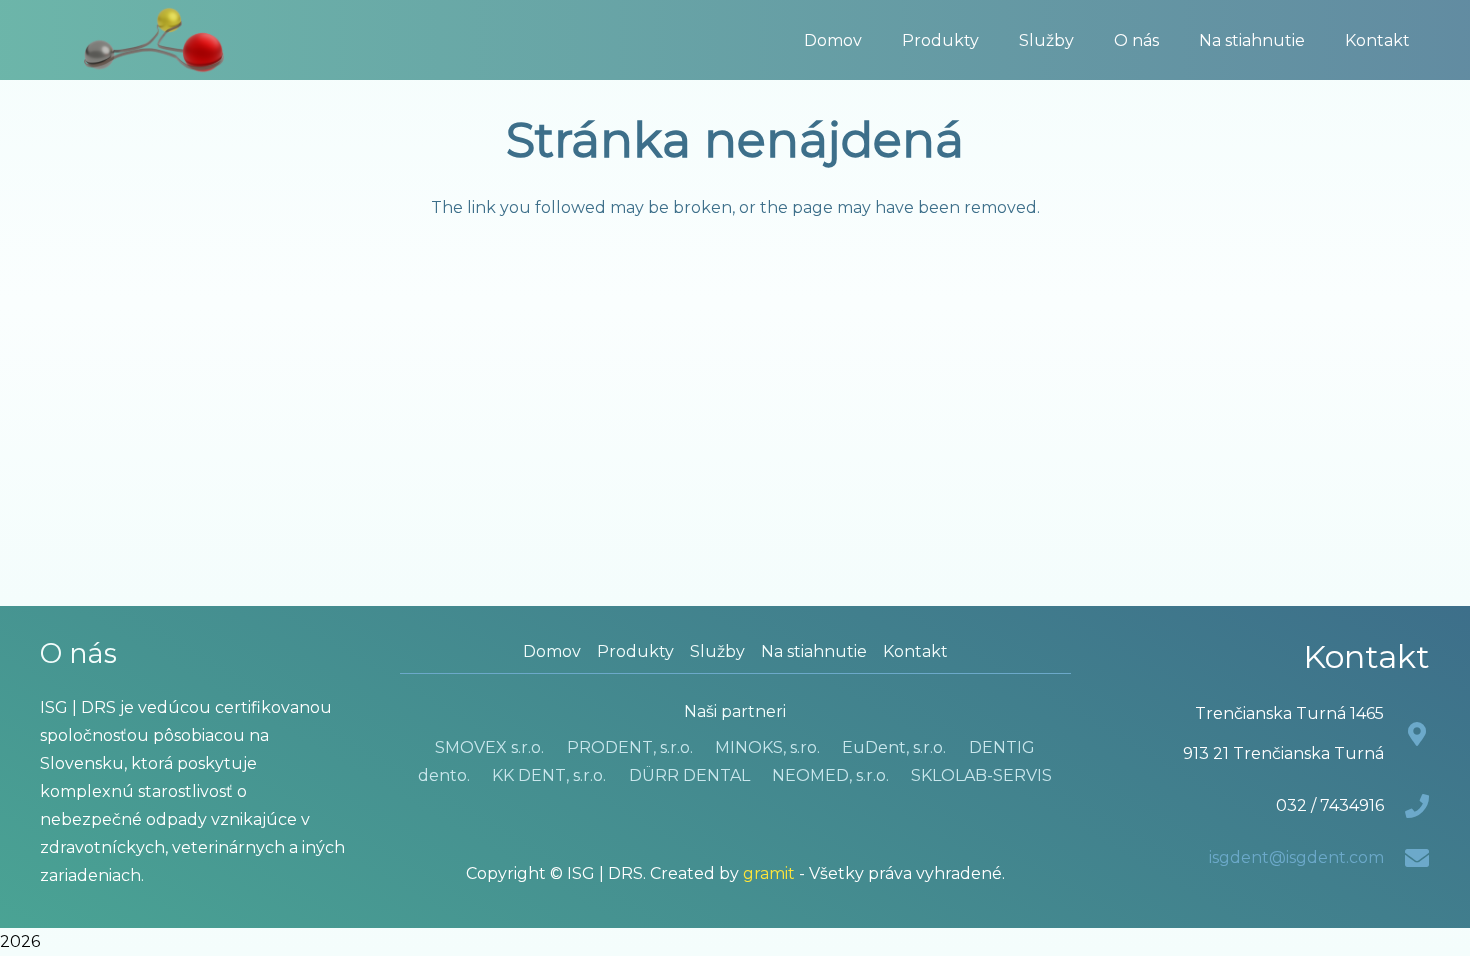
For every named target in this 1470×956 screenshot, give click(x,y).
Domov (552, 651)
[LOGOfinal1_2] (154, 40)
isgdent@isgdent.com (1296, 857)
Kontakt (915, 651)
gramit (769, 873)
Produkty (635, 651)
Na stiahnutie (814, 651)
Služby (717, 651)
